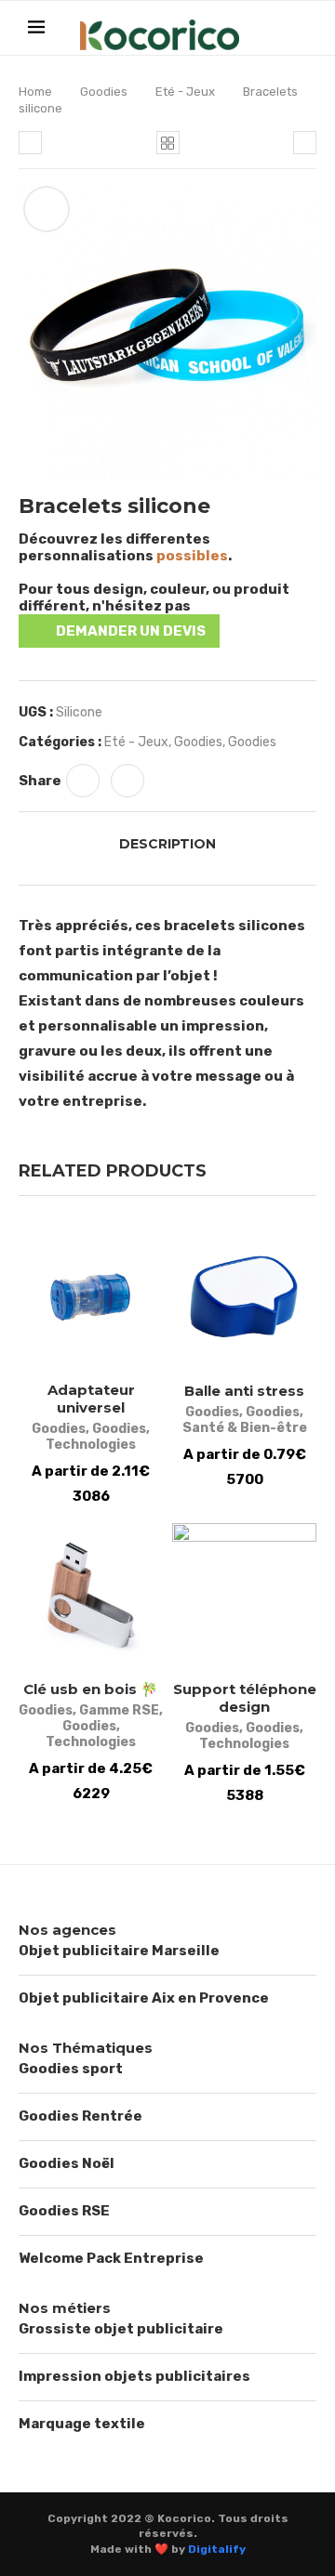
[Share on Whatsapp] (83, 781)
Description (167, 844)
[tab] (167, 844)
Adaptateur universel (91, 1399)
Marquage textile (82, 2424)
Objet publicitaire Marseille (119, 1951)
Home (35, 92)
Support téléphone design (245, 1698)
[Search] (298, 29)
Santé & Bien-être (245, 1428)
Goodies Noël (67, 2163)
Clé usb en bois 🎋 (91, 1689)
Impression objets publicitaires (134, 2376)
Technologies (91, 1445)
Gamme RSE (119, 1710)
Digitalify (217, 2549)
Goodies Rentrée (80, 2116)
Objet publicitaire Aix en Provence (144, 1998)
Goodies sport (71, 2069)
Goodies (104, 92)
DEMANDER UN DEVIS (131, 631)
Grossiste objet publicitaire (121, 2329)
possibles (192, 556)
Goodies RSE (64, 2211)
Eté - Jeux (185, 92)
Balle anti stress (244, 1391)
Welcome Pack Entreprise (111, 2258)
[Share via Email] (127, 781)
